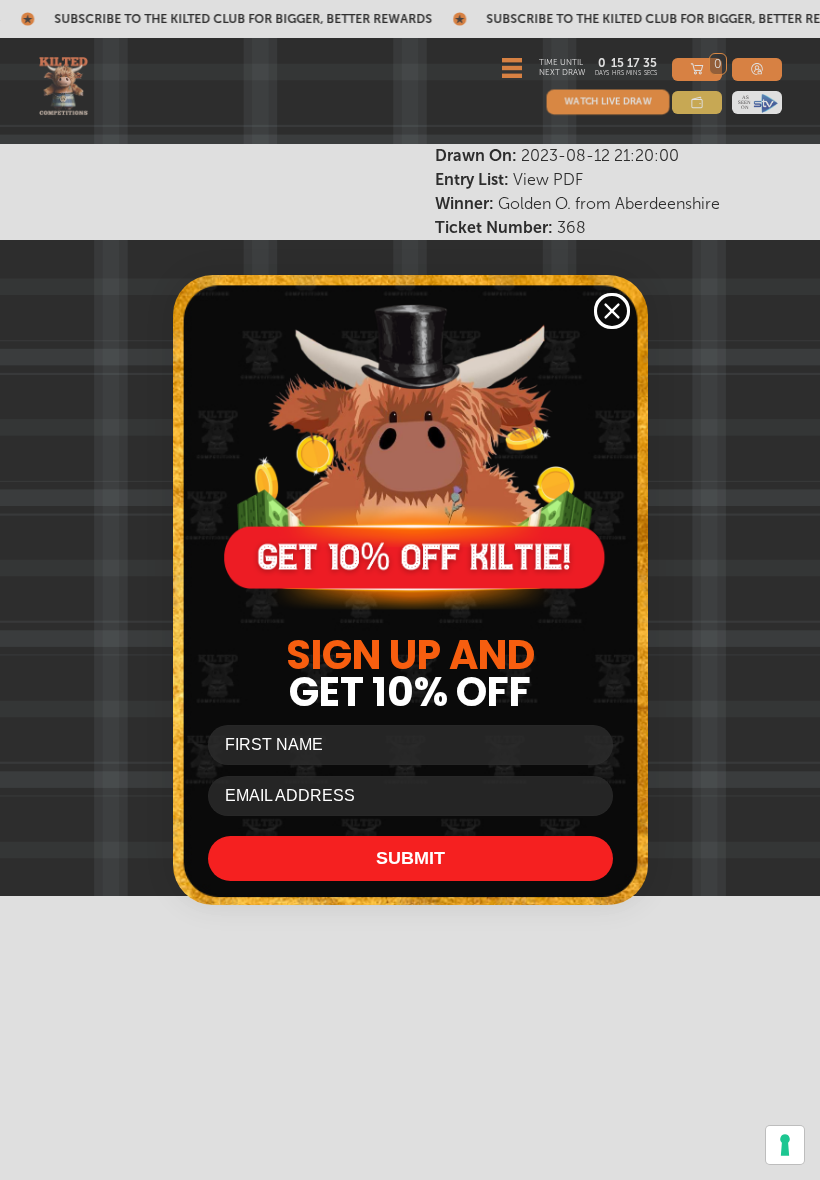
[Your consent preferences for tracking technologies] (785, 1145)
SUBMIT (410, 858)
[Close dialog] (612, 311)
